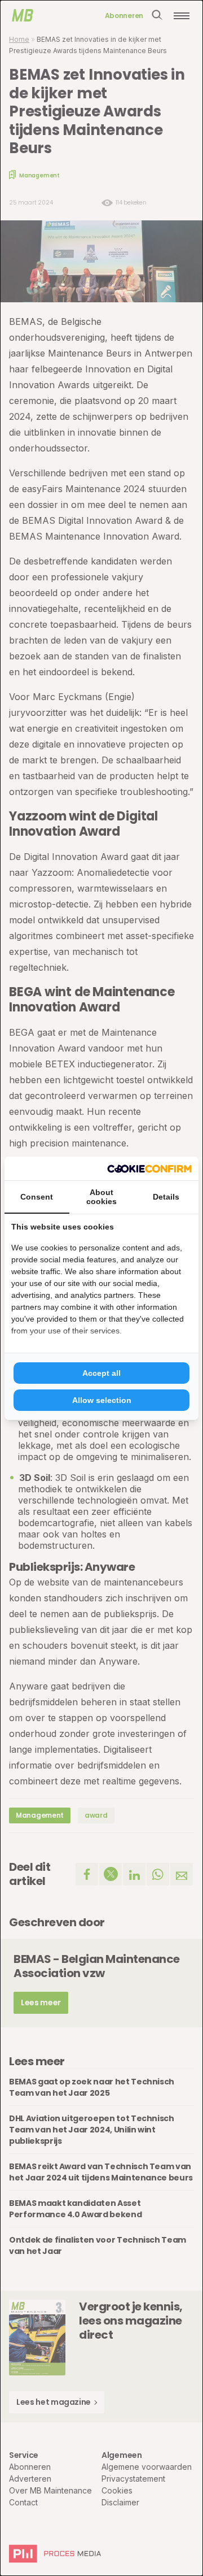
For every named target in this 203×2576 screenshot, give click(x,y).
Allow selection (102, 1400)
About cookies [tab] (101, 1197)
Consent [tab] (37, 1197)
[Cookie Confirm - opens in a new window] (149, 1168)
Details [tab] (166, 1197)
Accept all (101, 1373)
